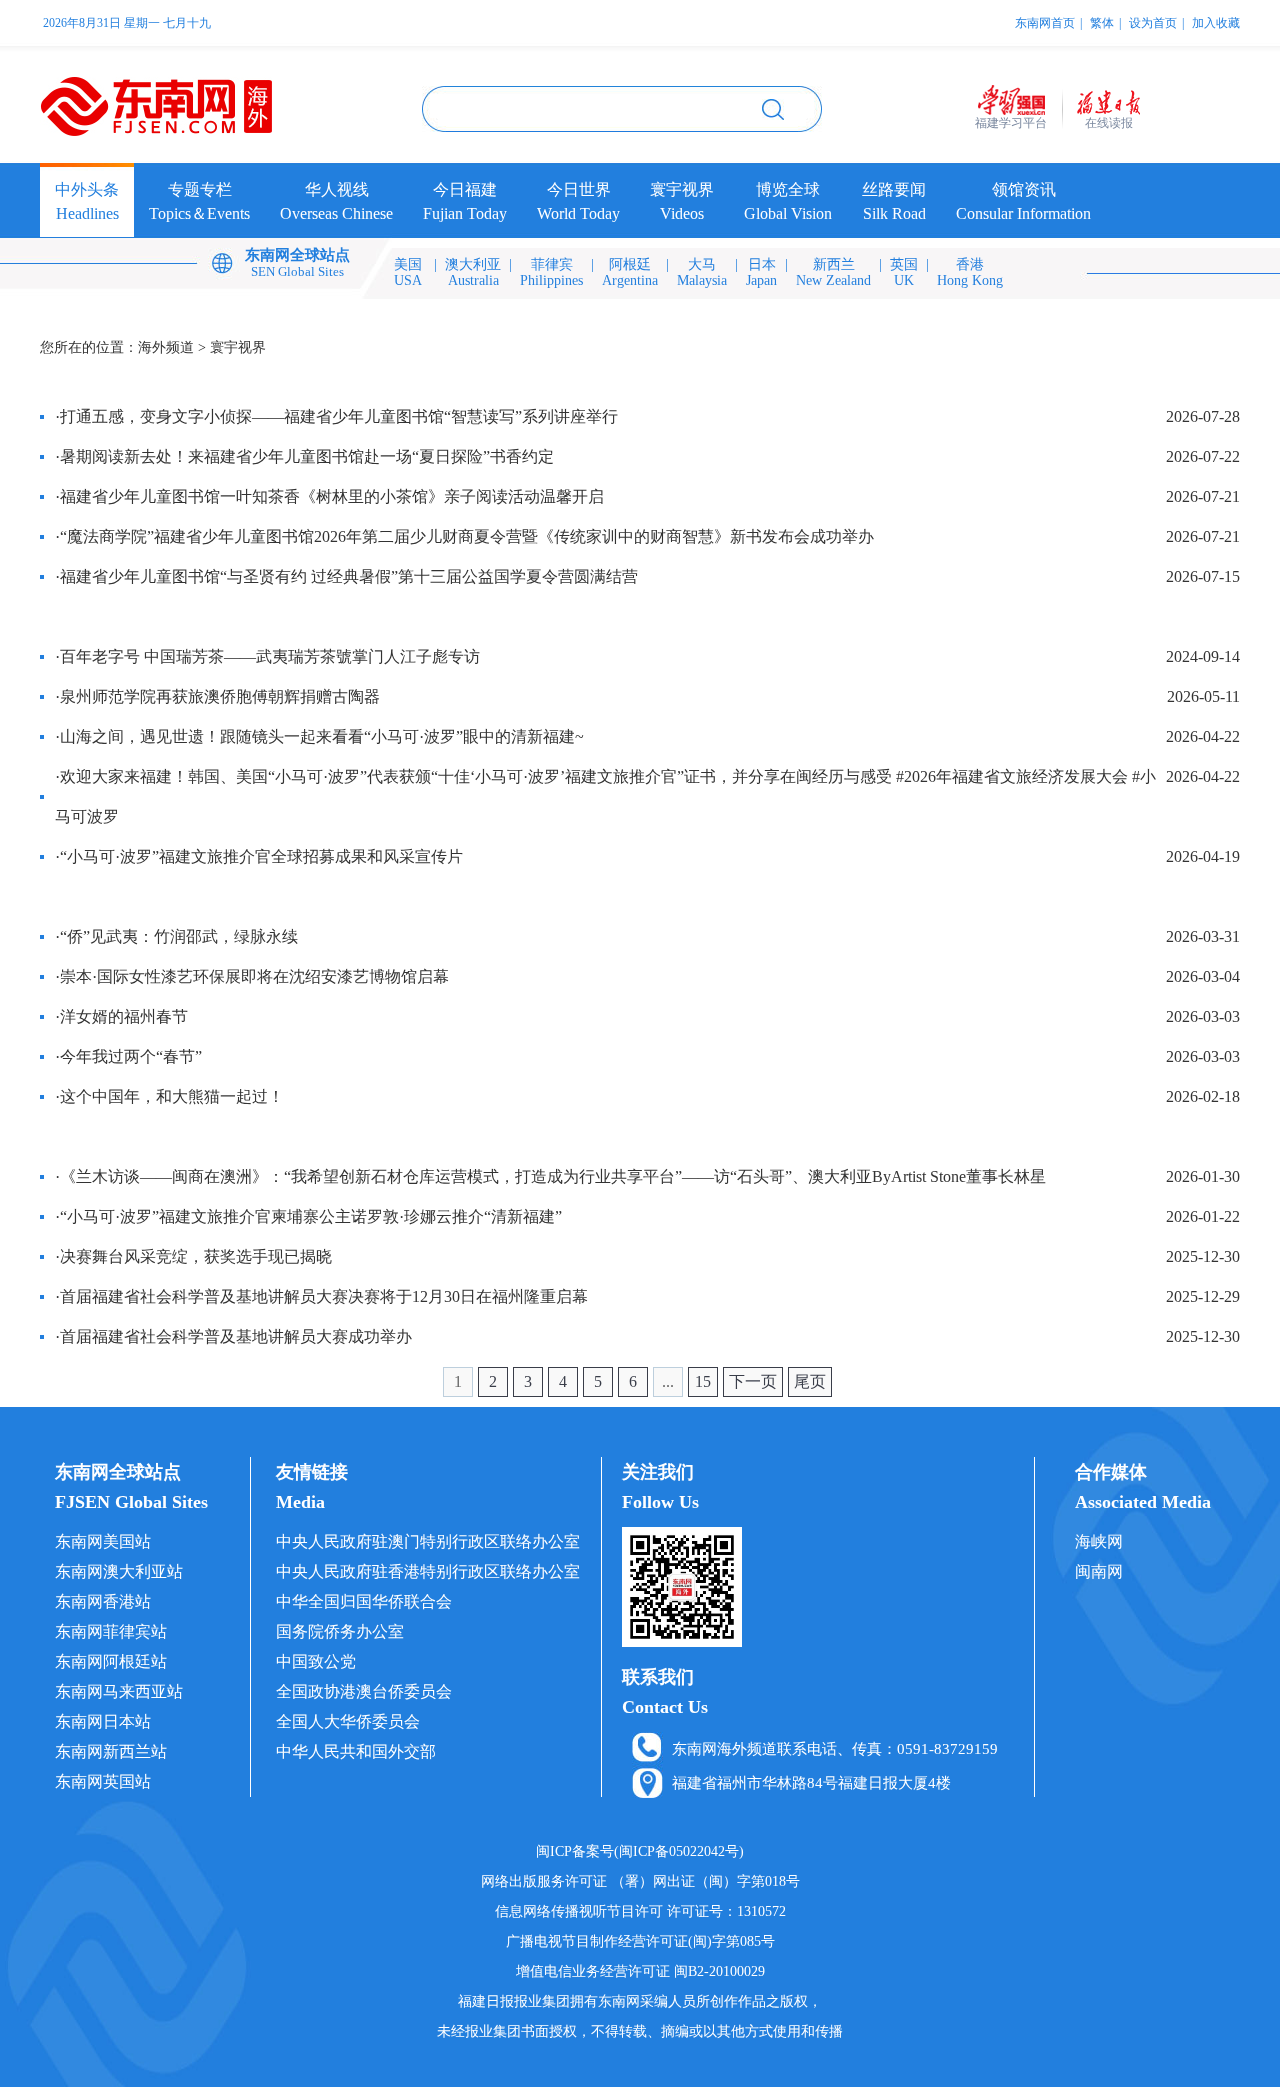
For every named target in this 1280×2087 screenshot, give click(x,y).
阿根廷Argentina (630, 272)
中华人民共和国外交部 (356, 1751)
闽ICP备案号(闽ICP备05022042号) (640, 1851)
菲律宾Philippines (551, 272)
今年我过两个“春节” (131, 1056)
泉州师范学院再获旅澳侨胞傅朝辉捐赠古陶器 (220, 696)
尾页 (810, 1381)
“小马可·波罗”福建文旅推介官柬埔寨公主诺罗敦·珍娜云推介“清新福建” (311, 1216)
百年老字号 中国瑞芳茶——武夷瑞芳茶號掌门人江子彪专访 (270, 656)
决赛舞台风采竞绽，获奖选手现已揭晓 (196, 1256)
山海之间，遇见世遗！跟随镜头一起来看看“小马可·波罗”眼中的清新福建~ (322, 736)
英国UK (904, 272)
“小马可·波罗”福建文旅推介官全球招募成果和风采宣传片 (261, 856)
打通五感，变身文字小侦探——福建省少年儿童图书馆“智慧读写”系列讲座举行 (339, 416)
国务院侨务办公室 (340, 1631)
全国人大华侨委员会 (348, 1721)
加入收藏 (1216, 23)
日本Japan (761, 272)
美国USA (408, 272)
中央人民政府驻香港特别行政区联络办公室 (428, 1571)
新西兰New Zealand (833, 272)
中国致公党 (316, 1661)
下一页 (753, 1381)
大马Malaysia (702, 272)
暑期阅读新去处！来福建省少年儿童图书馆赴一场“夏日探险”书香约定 (307, 456)
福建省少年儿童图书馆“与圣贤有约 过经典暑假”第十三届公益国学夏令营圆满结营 (349, 576)
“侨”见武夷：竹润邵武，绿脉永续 (179, 936)
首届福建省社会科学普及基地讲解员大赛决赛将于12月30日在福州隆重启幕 (324, 1296)
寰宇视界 (238, 347)
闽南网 (1099, 1571)
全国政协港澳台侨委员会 (364, 1691)
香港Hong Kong (970, 272)
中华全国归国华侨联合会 (364, 1601)
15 (703, 1381)
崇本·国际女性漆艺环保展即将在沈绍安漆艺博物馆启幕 (254, 976)
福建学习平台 (1011, 123)
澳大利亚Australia (473, 272)
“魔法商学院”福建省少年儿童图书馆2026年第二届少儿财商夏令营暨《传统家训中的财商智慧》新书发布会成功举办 (467, 536)
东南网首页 (1045, 23)
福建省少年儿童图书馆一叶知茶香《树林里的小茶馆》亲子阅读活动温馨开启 (332, 496)
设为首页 (1153, 23)
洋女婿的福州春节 (124, 1016)
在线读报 (1109, 123)
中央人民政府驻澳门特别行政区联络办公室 (428, 1541)
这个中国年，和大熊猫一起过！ (172, 1096)
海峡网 (1099, 1541)
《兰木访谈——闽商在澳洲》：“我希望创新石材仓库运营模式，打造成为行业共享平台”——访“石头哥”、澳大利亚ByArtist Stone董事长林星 (553, 1176)
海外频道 (166, 347)
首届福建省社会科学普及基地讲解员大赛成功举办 (236, 1336)
